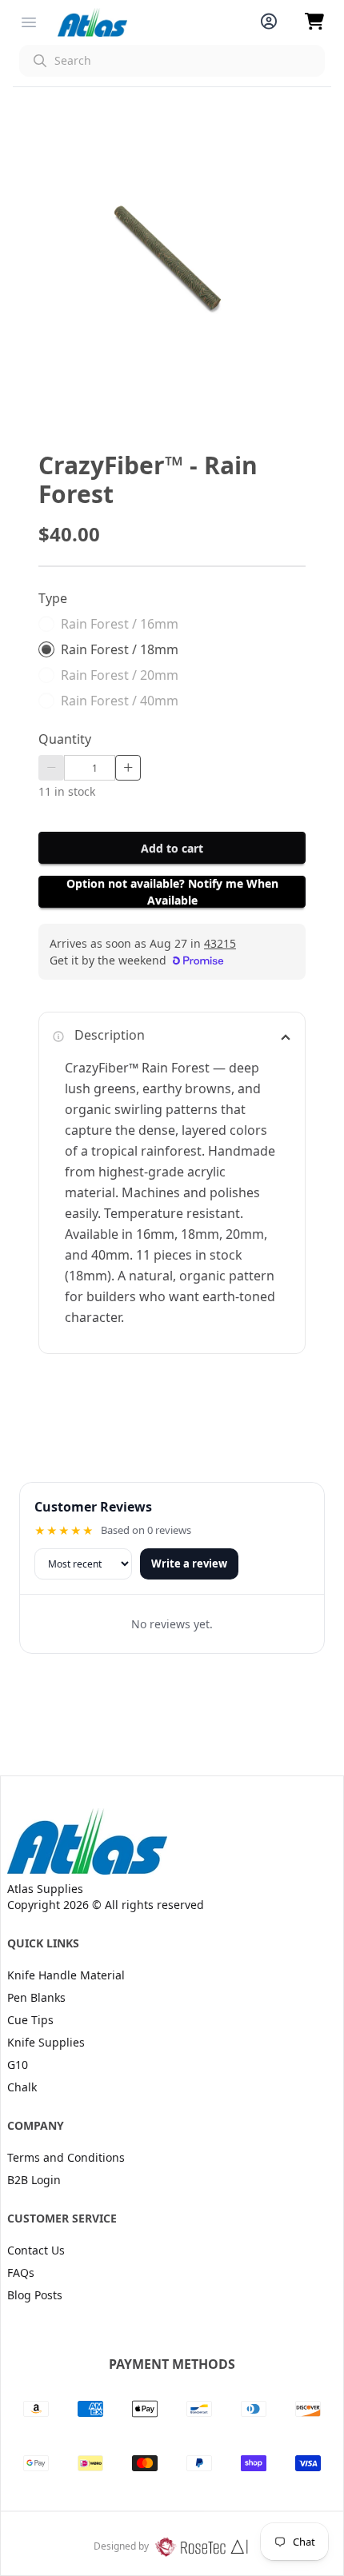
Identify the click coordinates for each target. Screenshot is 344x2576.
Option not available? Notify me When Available (172, 892)
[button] (172, 61)
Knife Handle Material (66, 1975)
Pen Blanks (36, 1997)
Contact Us (36, 2250)
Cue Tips (30, 2020)
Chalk (22, 2087)
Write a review (189, 1564)
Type (53, 598)
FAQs (21, 2272)
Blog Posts (35, 2295)
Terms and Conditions (66, 2157)
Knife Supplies (46, 2042)
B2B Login (34, 2180)
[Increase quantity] (128, 768)
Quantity (65, 739)
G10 (18, 2065)
